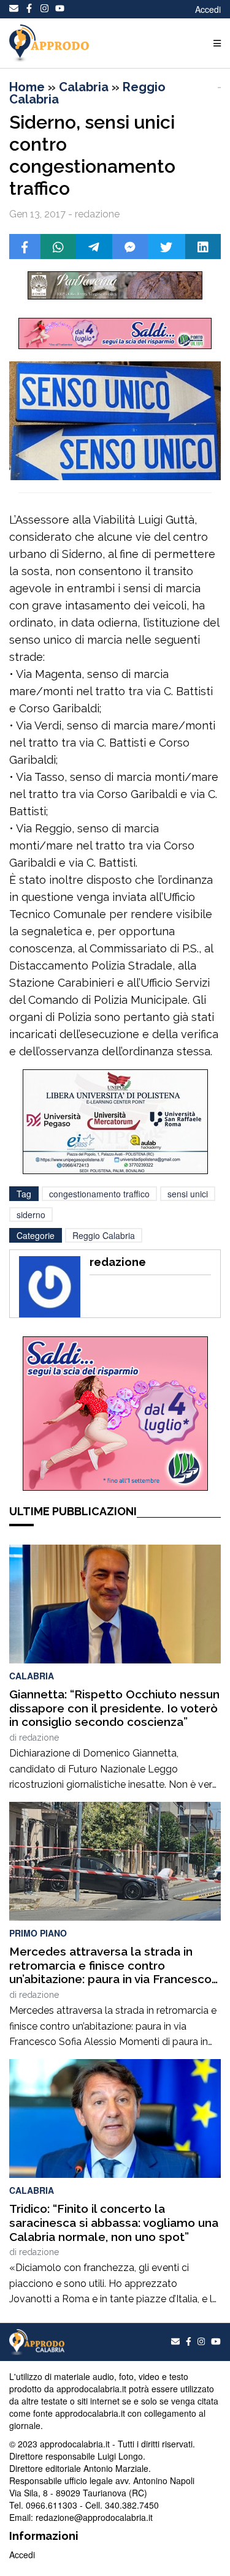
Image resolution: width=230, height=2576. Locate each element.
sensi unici (188, 1194)
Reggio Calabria (104, 1235)
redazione (39, 1738)
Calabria (84, 87)
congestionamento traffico (99, 1194)
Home (27, 87)
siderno (31, 1215)
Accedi (208, 9)
